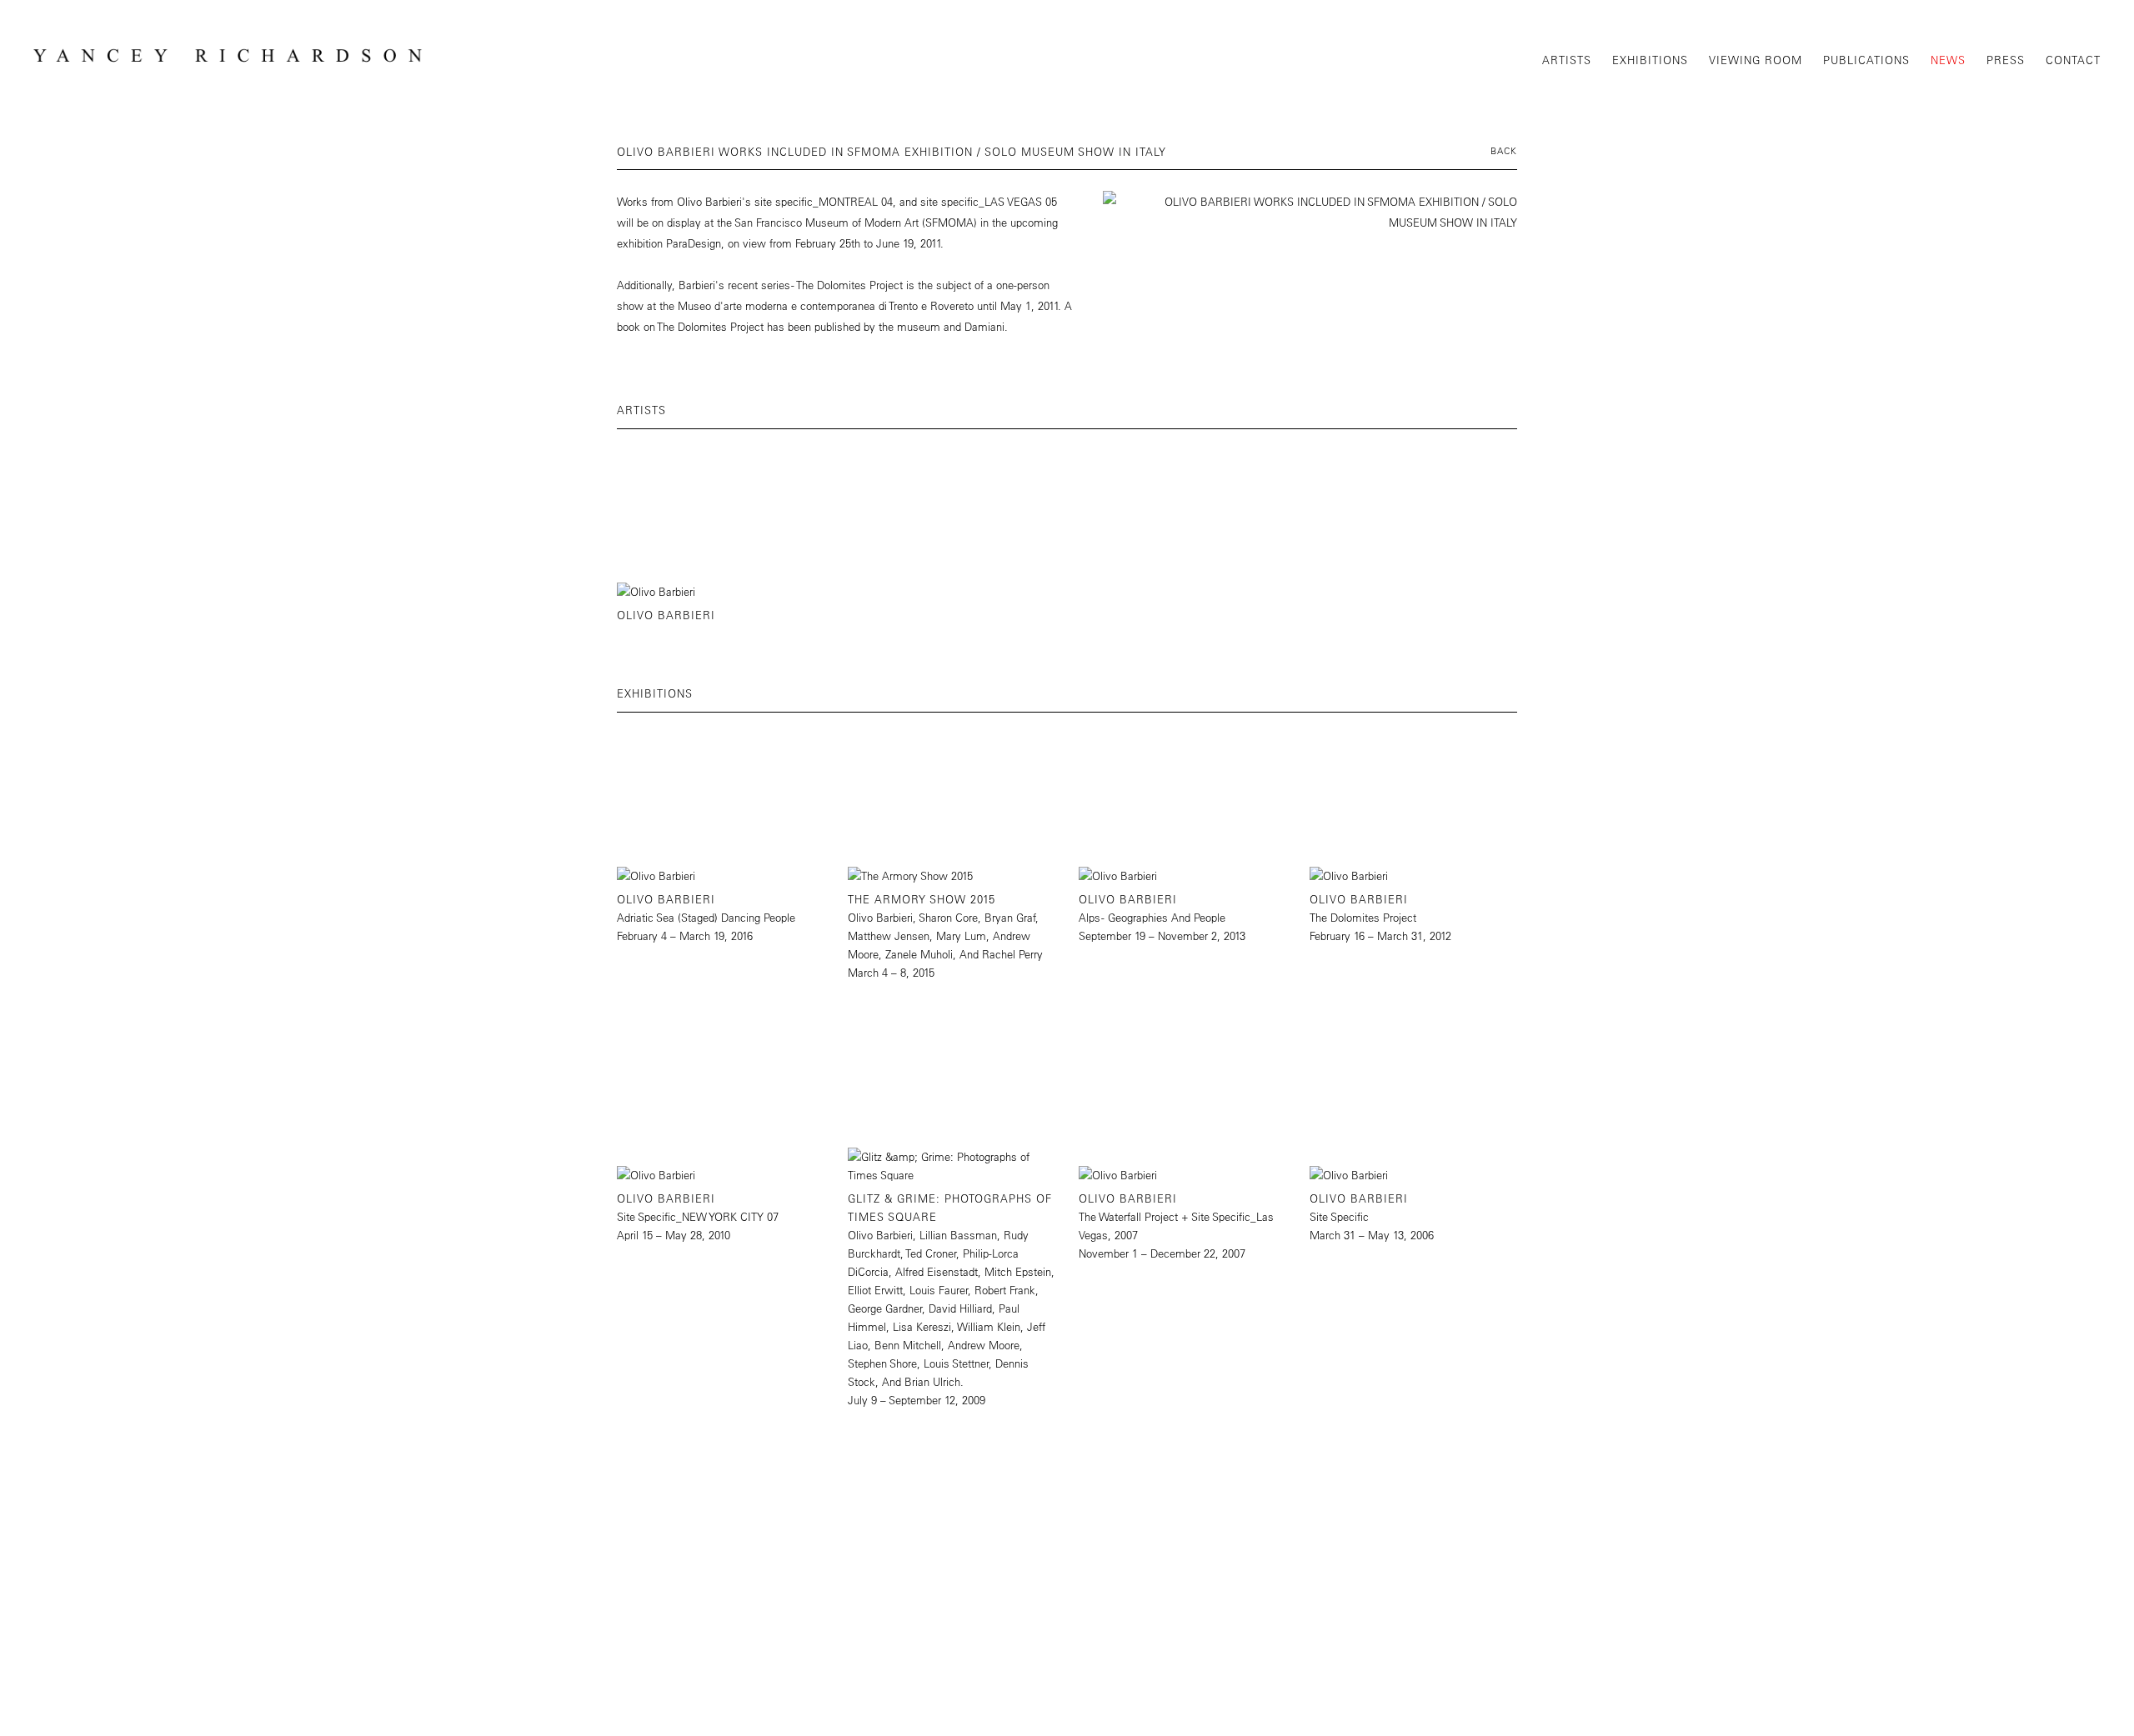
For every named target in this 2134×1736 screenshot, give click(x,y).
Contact (2073, 60)
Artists (1567, 60)
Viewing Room (1756, 60)
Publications (1866, 60)
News (1948, 60)
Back (1504, 150)
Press (2006, 60)
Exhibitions (1650, 60)
